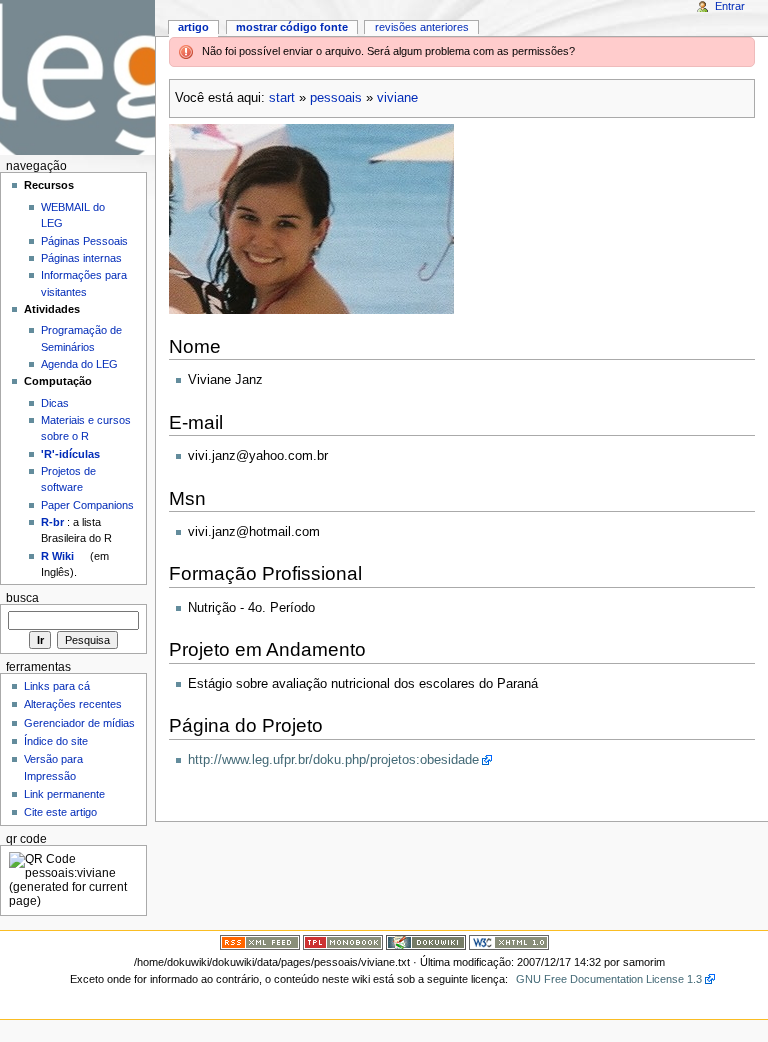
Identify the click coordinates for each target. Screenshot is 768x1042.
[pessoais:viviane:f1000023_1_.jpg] (311, 219)
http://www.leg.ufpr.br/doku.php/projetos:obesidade (333, 760)
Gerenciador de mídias (79, 723)
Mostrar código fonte (292, 27)
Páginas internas (81, 258)
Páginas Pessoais (84, 241)
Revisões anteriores (422, 27)
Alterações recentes (73, 704)
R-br (52, 522)
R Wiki (57, 556)
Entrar (730, 6)
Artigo (193, 27)
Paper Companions (87, 505)
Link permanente (64, 794)
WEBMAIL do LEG (73, 215)
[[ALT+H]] (77, 77)
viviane (397, 98)
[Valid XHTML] (509, 942)
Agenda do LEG (79, 364)
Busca (22, 598)
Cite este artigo (60, 812)
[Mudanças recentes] (260, 942)
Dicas (55, 403)
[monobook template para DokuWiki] (343, 942)
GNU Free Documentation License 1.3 (609, 979)
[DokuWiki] (426, 942)
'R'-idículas (70, 454)
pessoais (336, 98)
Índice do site (56, 741)
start (282, 98)
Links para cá (57, 686)
